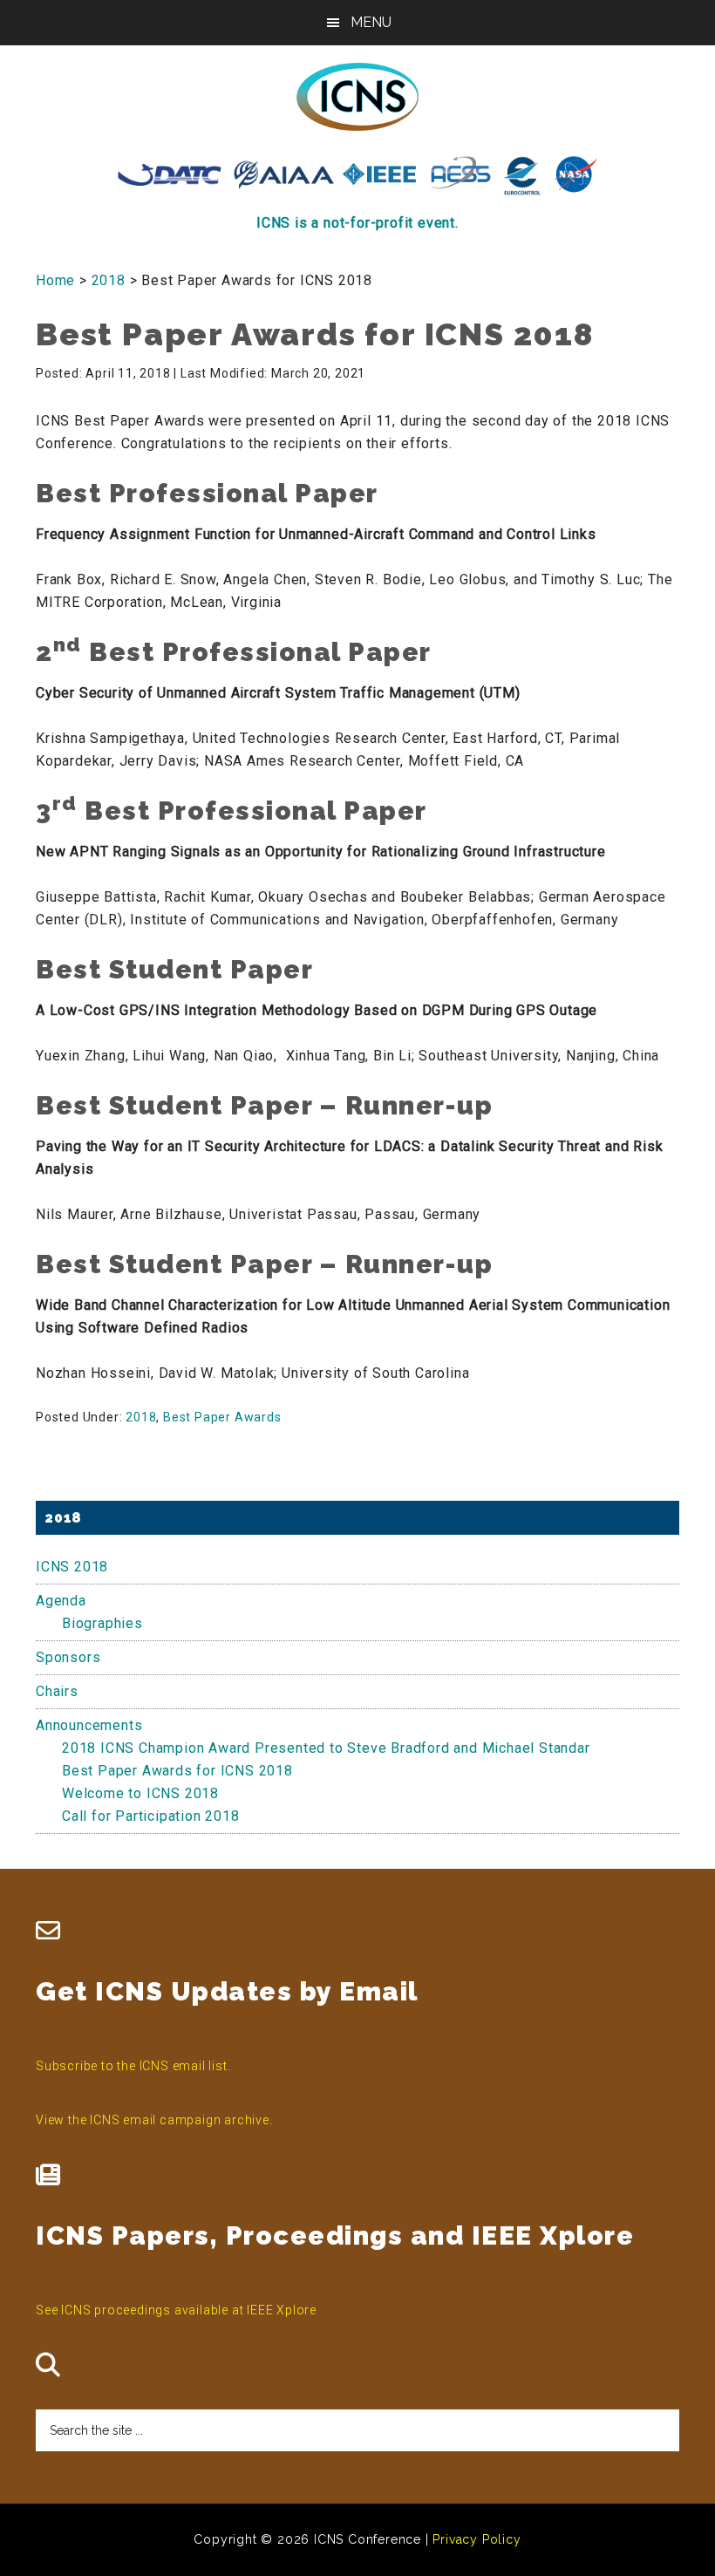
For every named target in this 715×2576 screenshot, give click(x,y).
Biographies (102, 1623)
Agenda (61, 1601)
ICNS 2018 (72, 1567)
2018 (141, 1417)
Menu (371, 22)
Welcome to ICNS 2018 (140, 1793)
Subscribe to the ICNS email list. (133, 2066)
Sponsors (68, 1657)
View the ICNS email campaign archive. (154, 2120)
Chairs (57, 1691)
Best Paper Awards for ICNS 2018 (177, 1771)
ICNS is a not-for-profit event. (357, 223)
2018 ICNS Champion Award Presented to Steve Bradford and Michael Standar (326, 1748)
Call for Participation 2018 (151, 1816)
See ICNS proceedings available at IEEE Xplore (176, 2310)
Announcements (89, 1725)
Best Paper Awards (222, 1417)
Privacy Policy (477, 2539)
